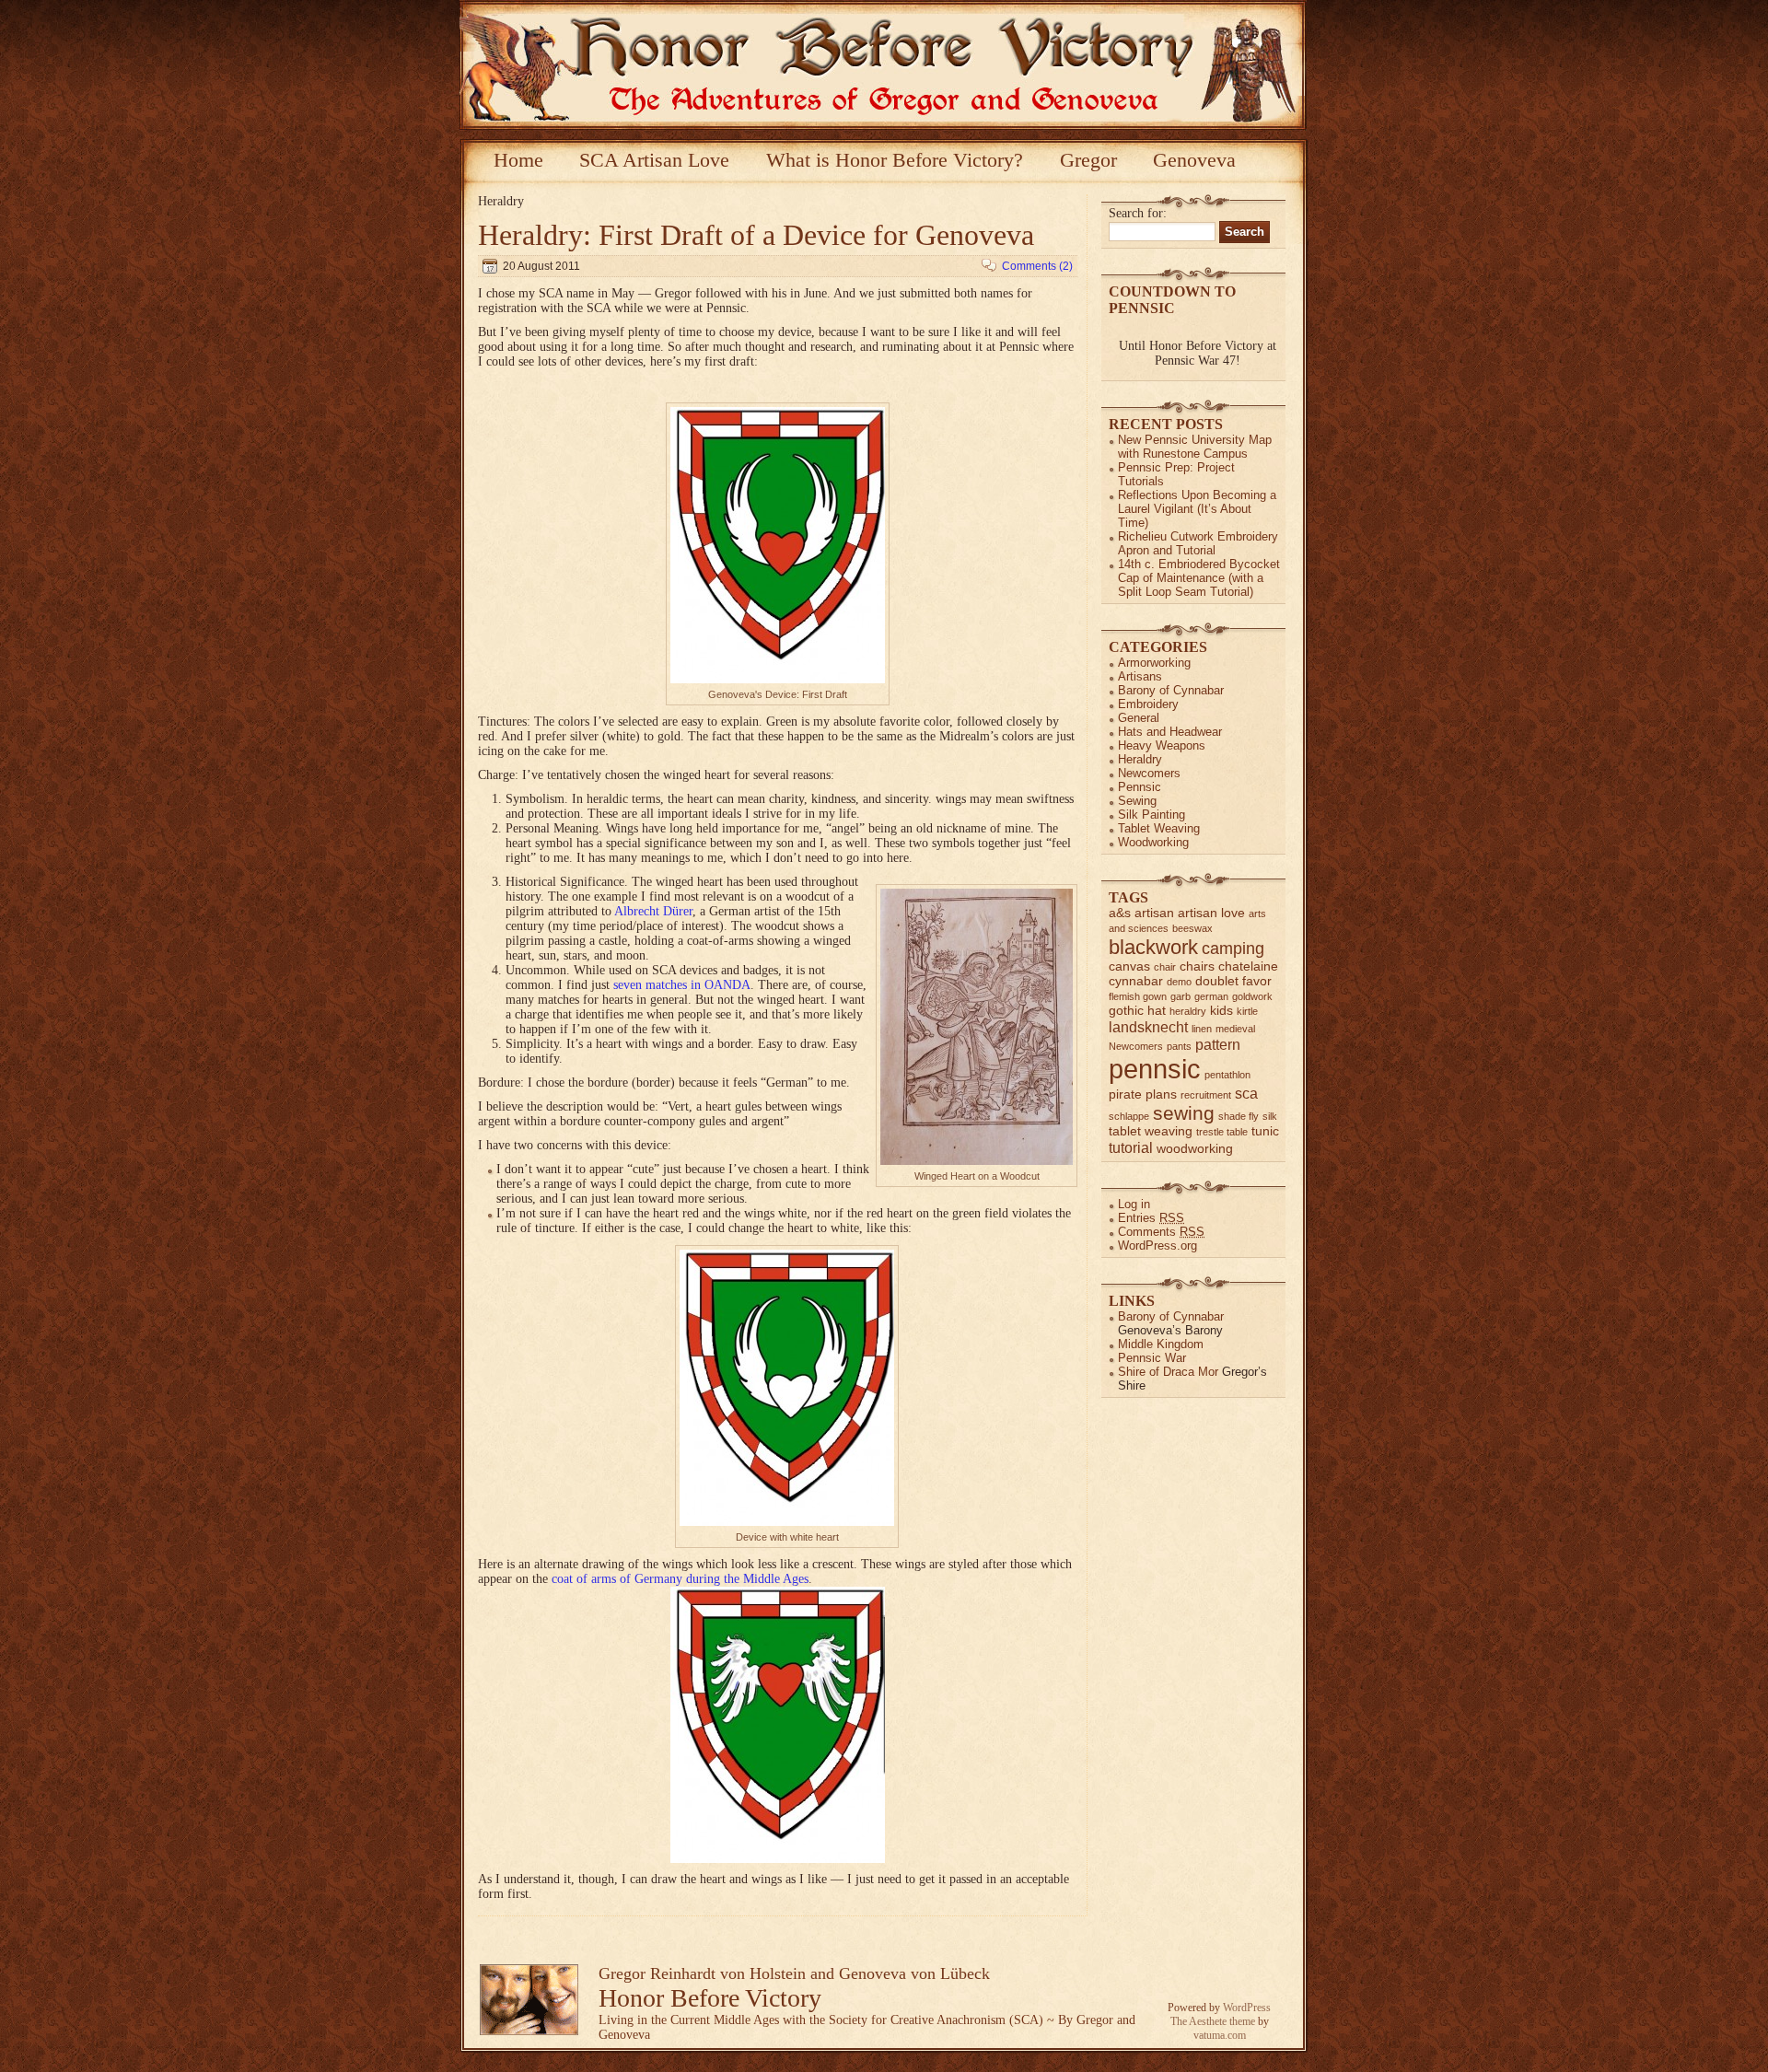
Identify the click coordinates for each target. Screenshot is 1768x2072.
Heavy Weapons (1162, 745)
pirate (1125, 1094)
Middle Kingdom (1161, 1344)
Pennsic (1140, 787)
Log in (1134, 1204)
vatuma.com (1220, 2035)
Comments (1161, 1232)
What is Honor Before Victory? (895, 160)
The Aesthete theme (1213, 2021)
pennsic (1155, 1069)
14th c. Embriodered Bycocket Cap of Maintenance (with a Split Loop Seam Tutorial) (1199, 578)
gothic (1126, 1011)
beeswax (1192, 928)
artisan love (1211, 913)
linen (1202, 1029)
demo (1179, 982)
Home (518, 160)
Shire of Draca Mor (1168, 1372)
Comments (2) (1037, 266)
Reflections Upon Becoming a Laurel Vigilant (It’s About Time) (1197, 509)
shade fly (1239, 1116)
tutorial (1131, 1147)
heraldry (1188, 1011)
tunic (1265, 1131)
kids (1221, 1011)
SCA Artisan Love (654, 160)
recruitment (1206, 1095)
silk (1270, 1116)
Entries (1151, 1218)
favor (1257, 981)
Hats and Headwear (1170, 732)
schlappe (1129, 1116)
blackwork (1153, 947)
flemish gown (1138, 996)
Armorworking (1154, 663)
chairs (1197, 966)
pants (1179, 1046)
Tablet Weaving (1159, 828)
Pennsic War (1152, 1358)
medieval (1235, 1029)
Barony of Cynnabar (1171, 690)
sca (1246, 1093)
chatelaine (1248, 966)
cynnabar (1136, 981)
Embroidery (1148, 704)
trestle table (1222, 1132)
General (1139, 718)
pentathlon (1227, 1075)
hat (1157, 1011)
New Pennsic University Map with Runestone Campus (1195, 447)
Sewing (1137, 801)
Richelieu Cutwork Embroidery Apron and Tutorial (1198, 543)
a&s (1120, 913)
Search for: (1138, 213)
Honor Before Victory (710, 1998)
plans (1161, 1094)
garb (1181, 996)
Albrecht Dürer (653, 911)
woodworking (1195, 1149)
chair (1165, 967)
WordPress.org (1157, 1246)
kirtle (1247, 1011)
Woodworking (1153, 842)
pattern (1218, 1044)
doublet (1217, 981)
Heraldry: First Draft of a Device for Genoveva (756, 235)
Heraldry (1140, 759)
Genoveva (1194, 160)
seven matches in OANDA (682, 985)
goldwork (1252, 996)
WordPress (1247, 2008)
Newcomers (1149, 773)
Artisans (1140, 676)
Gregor (1088, 160)
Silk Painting (1152, 815)
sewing (1184, 1113)
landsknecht (1148, 1027)
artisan (1154, 913)
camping (1233, 949)
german (1211, 996)
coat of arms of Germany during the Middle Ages (678, 1579)
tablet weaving (1151, 1131)
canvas (1129, 966)
